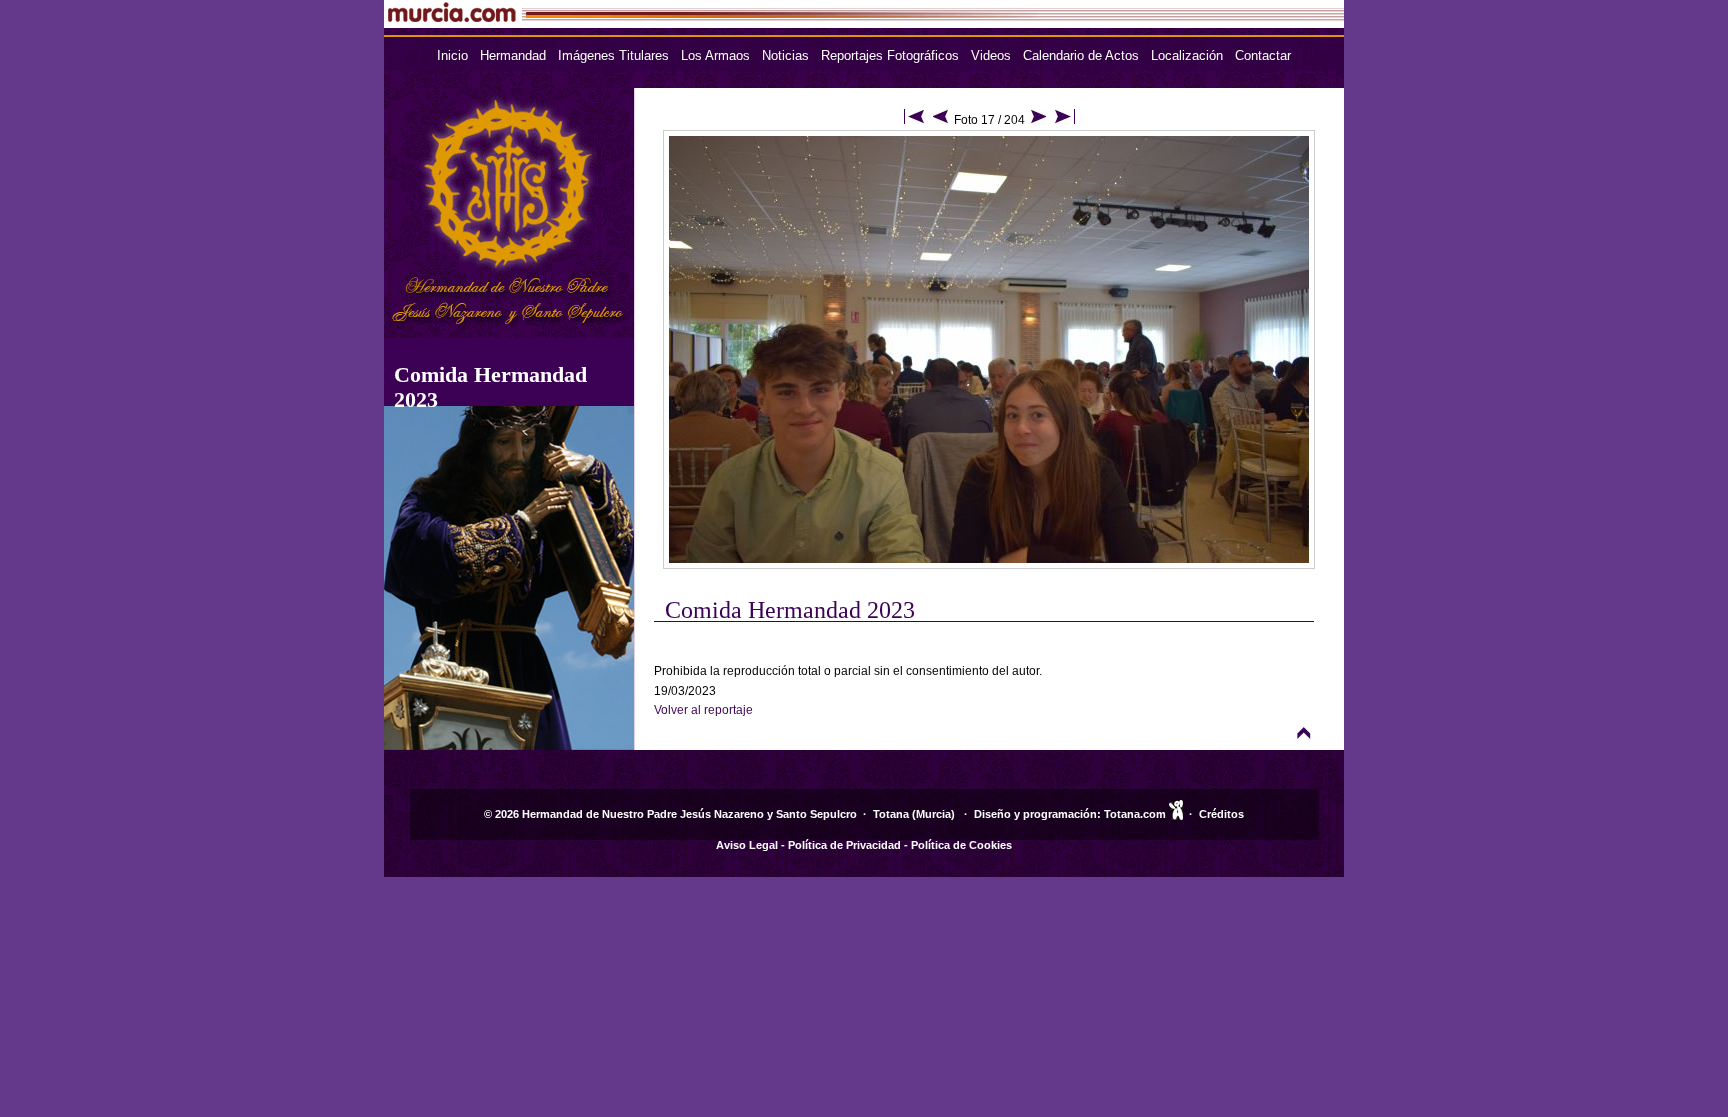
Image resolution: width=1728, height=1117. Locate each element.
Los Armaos (715, 55)
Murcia (933, 814)
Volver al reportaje (703, 710)
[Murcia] (710, 22)
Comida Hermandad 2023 (790, 610)
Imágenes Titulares (613, 55)
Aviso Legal (747, 845)
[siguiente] (1038, 120)
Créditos (1221, 814)
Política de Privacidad (844, 845)
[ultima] (1065, 120)
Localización (1187, 55)
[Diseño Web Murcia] (1176, 814)
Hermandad (513, 55)
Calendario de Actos (1081, 55)
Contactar (1263, 55)
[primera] (914, 120)
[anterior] (940, 120)
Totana (891, 814)
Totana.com (1135, 814)
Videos (991, 55)
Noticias (785, 55)
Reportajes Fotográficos (890, 55)
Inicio (452, 55)
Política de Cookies (961, 845)
